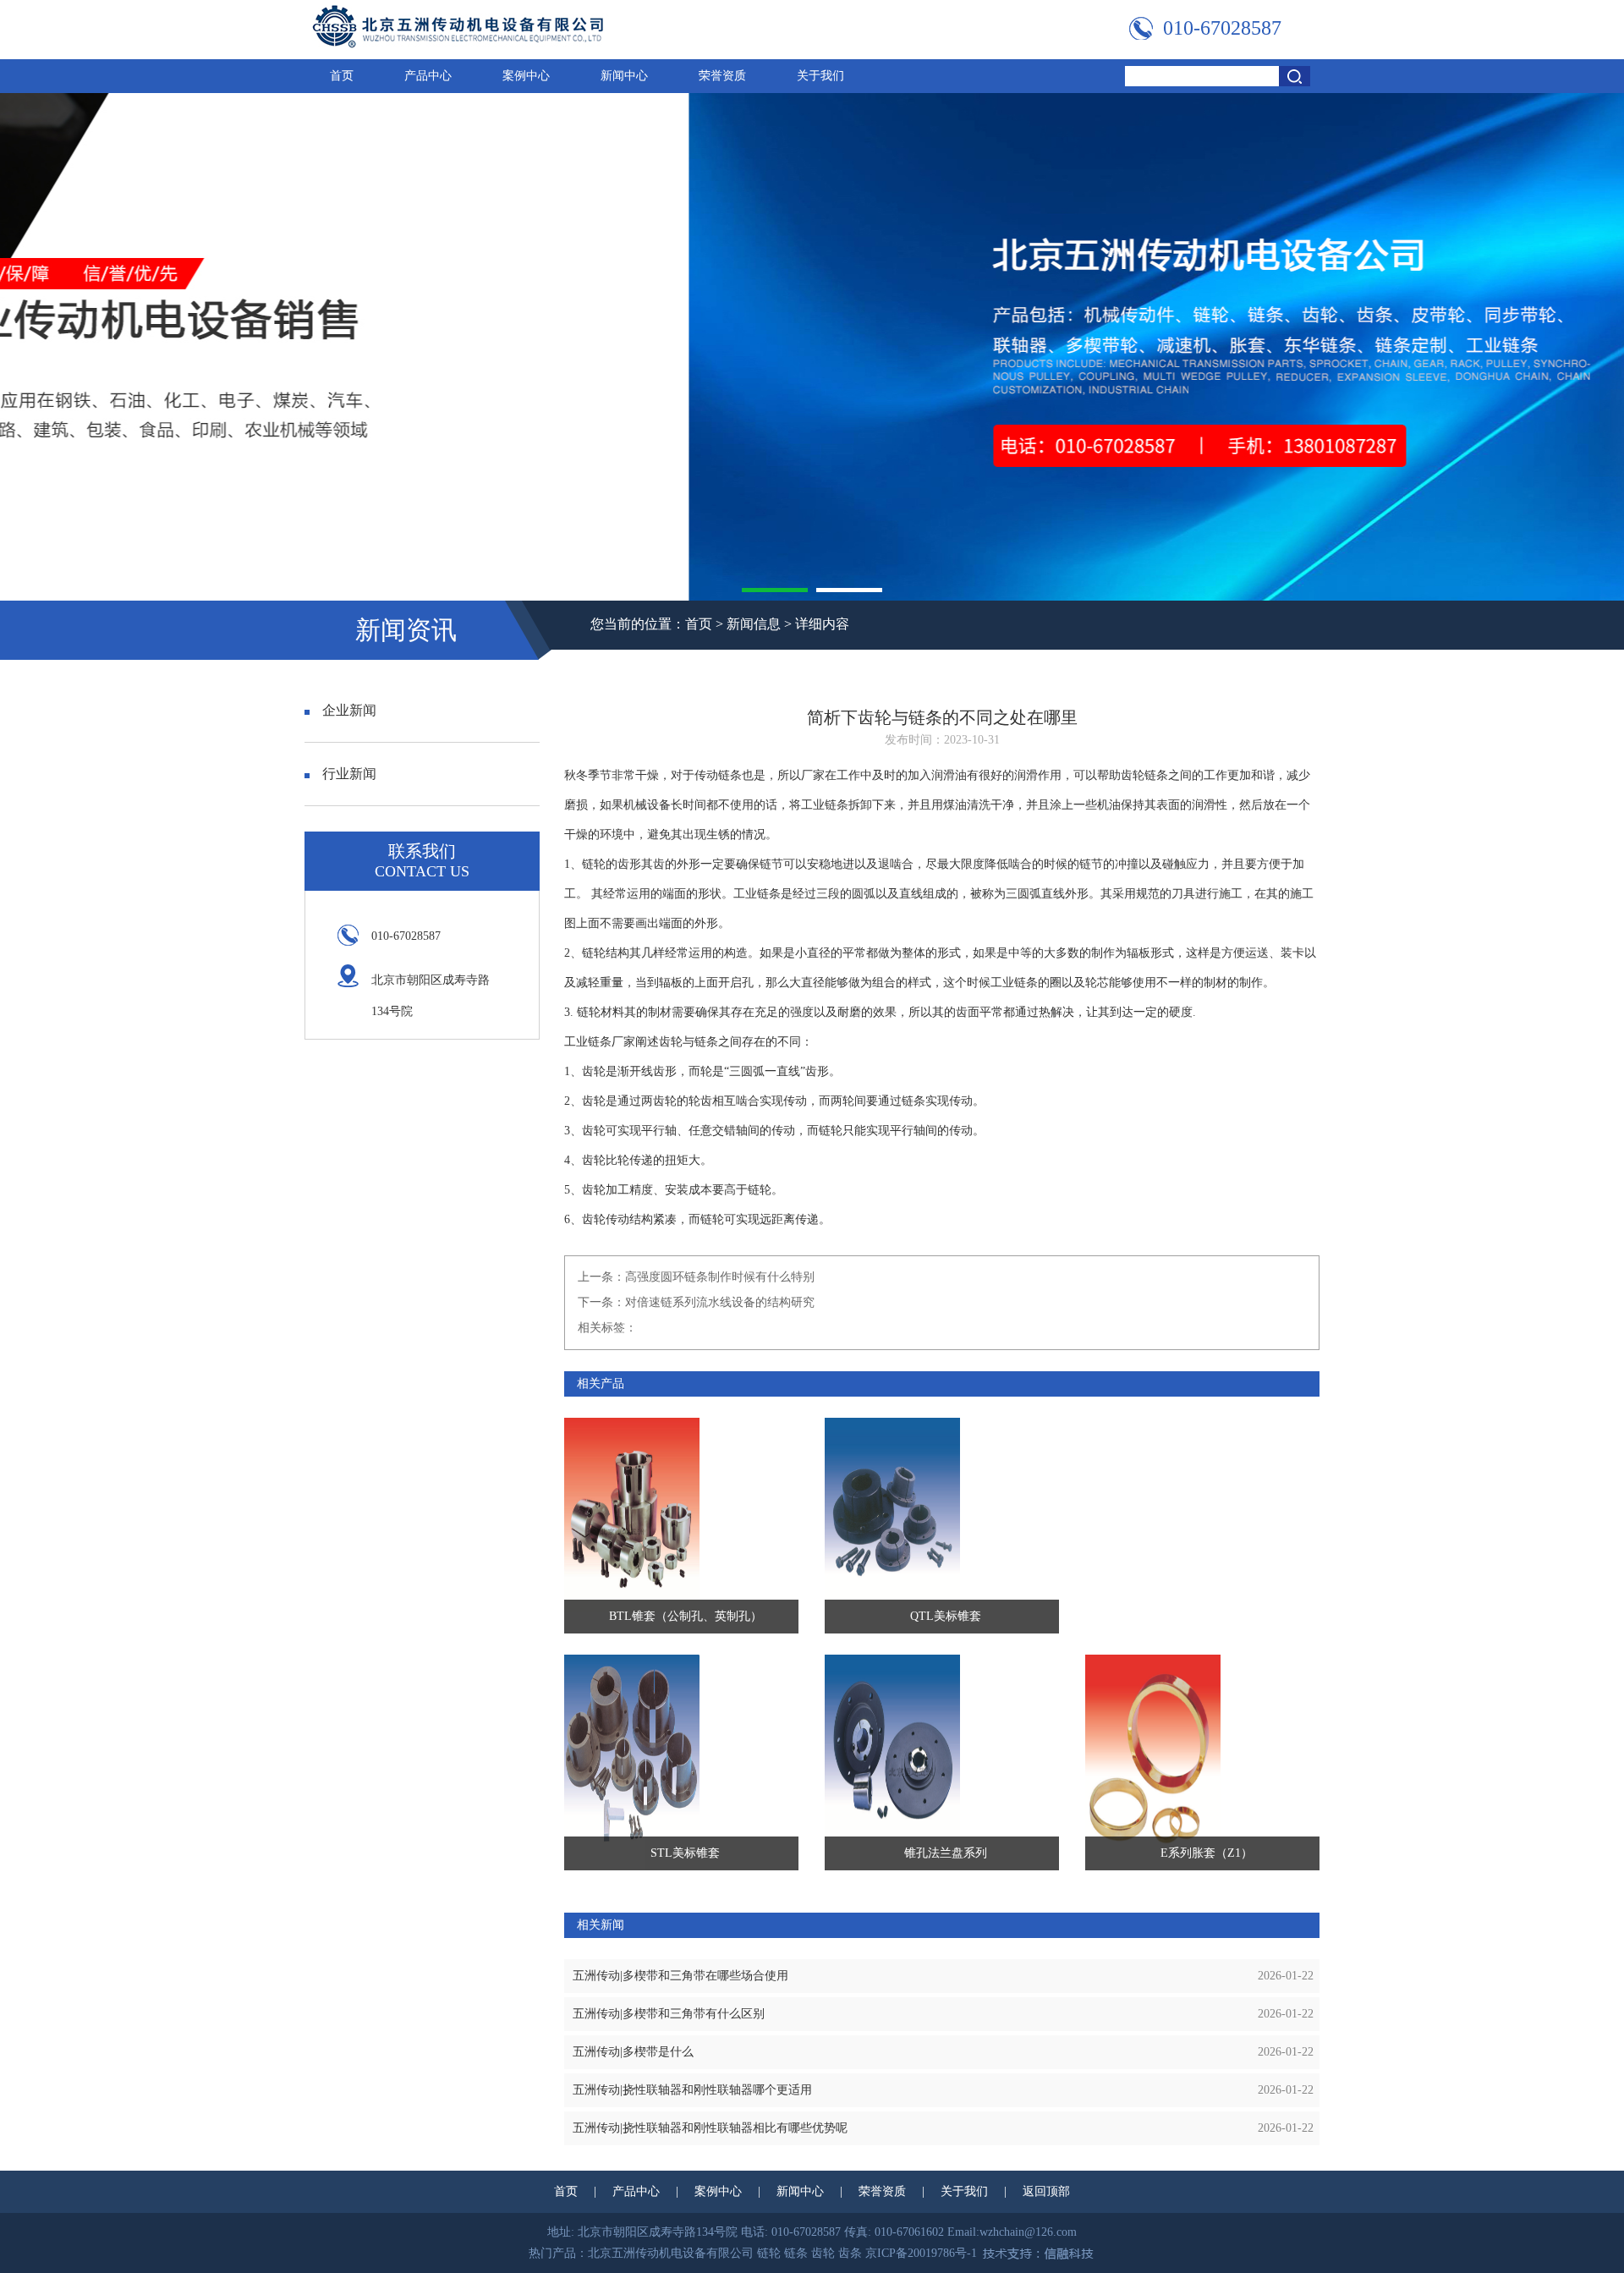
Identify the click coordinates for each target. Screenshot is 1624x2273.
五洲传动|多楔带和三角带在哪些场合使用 (680, 1976)
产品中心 (428, 76)
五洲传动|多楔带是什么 (633, 2052)
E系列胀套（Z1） (1207, 1853)
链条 (730, 775)
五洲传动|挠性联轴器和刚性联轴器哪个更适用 (692, 2090)
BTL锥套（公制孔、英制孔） (686, 1616)
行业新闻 (349, 774)
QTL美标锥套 (946, 1616)
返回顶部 (1046, 2191)
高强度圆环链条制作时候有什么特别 (720, 1277)
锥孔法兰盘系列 (946, 1853)
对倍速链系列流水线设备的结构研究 (720, 1302)
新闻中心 (624, 76)
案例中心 (526, 76)
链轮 (594, 864)
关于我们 (820, 76)
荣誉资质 (722, 76)
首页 (342, 76)
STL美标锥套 (685, 1853)
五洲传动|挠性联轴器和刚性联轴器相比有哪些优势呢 (710, 2128)
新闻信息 (754, 624)
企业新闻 (349, 710)
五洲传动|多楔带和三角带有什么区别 (669, 2014)
